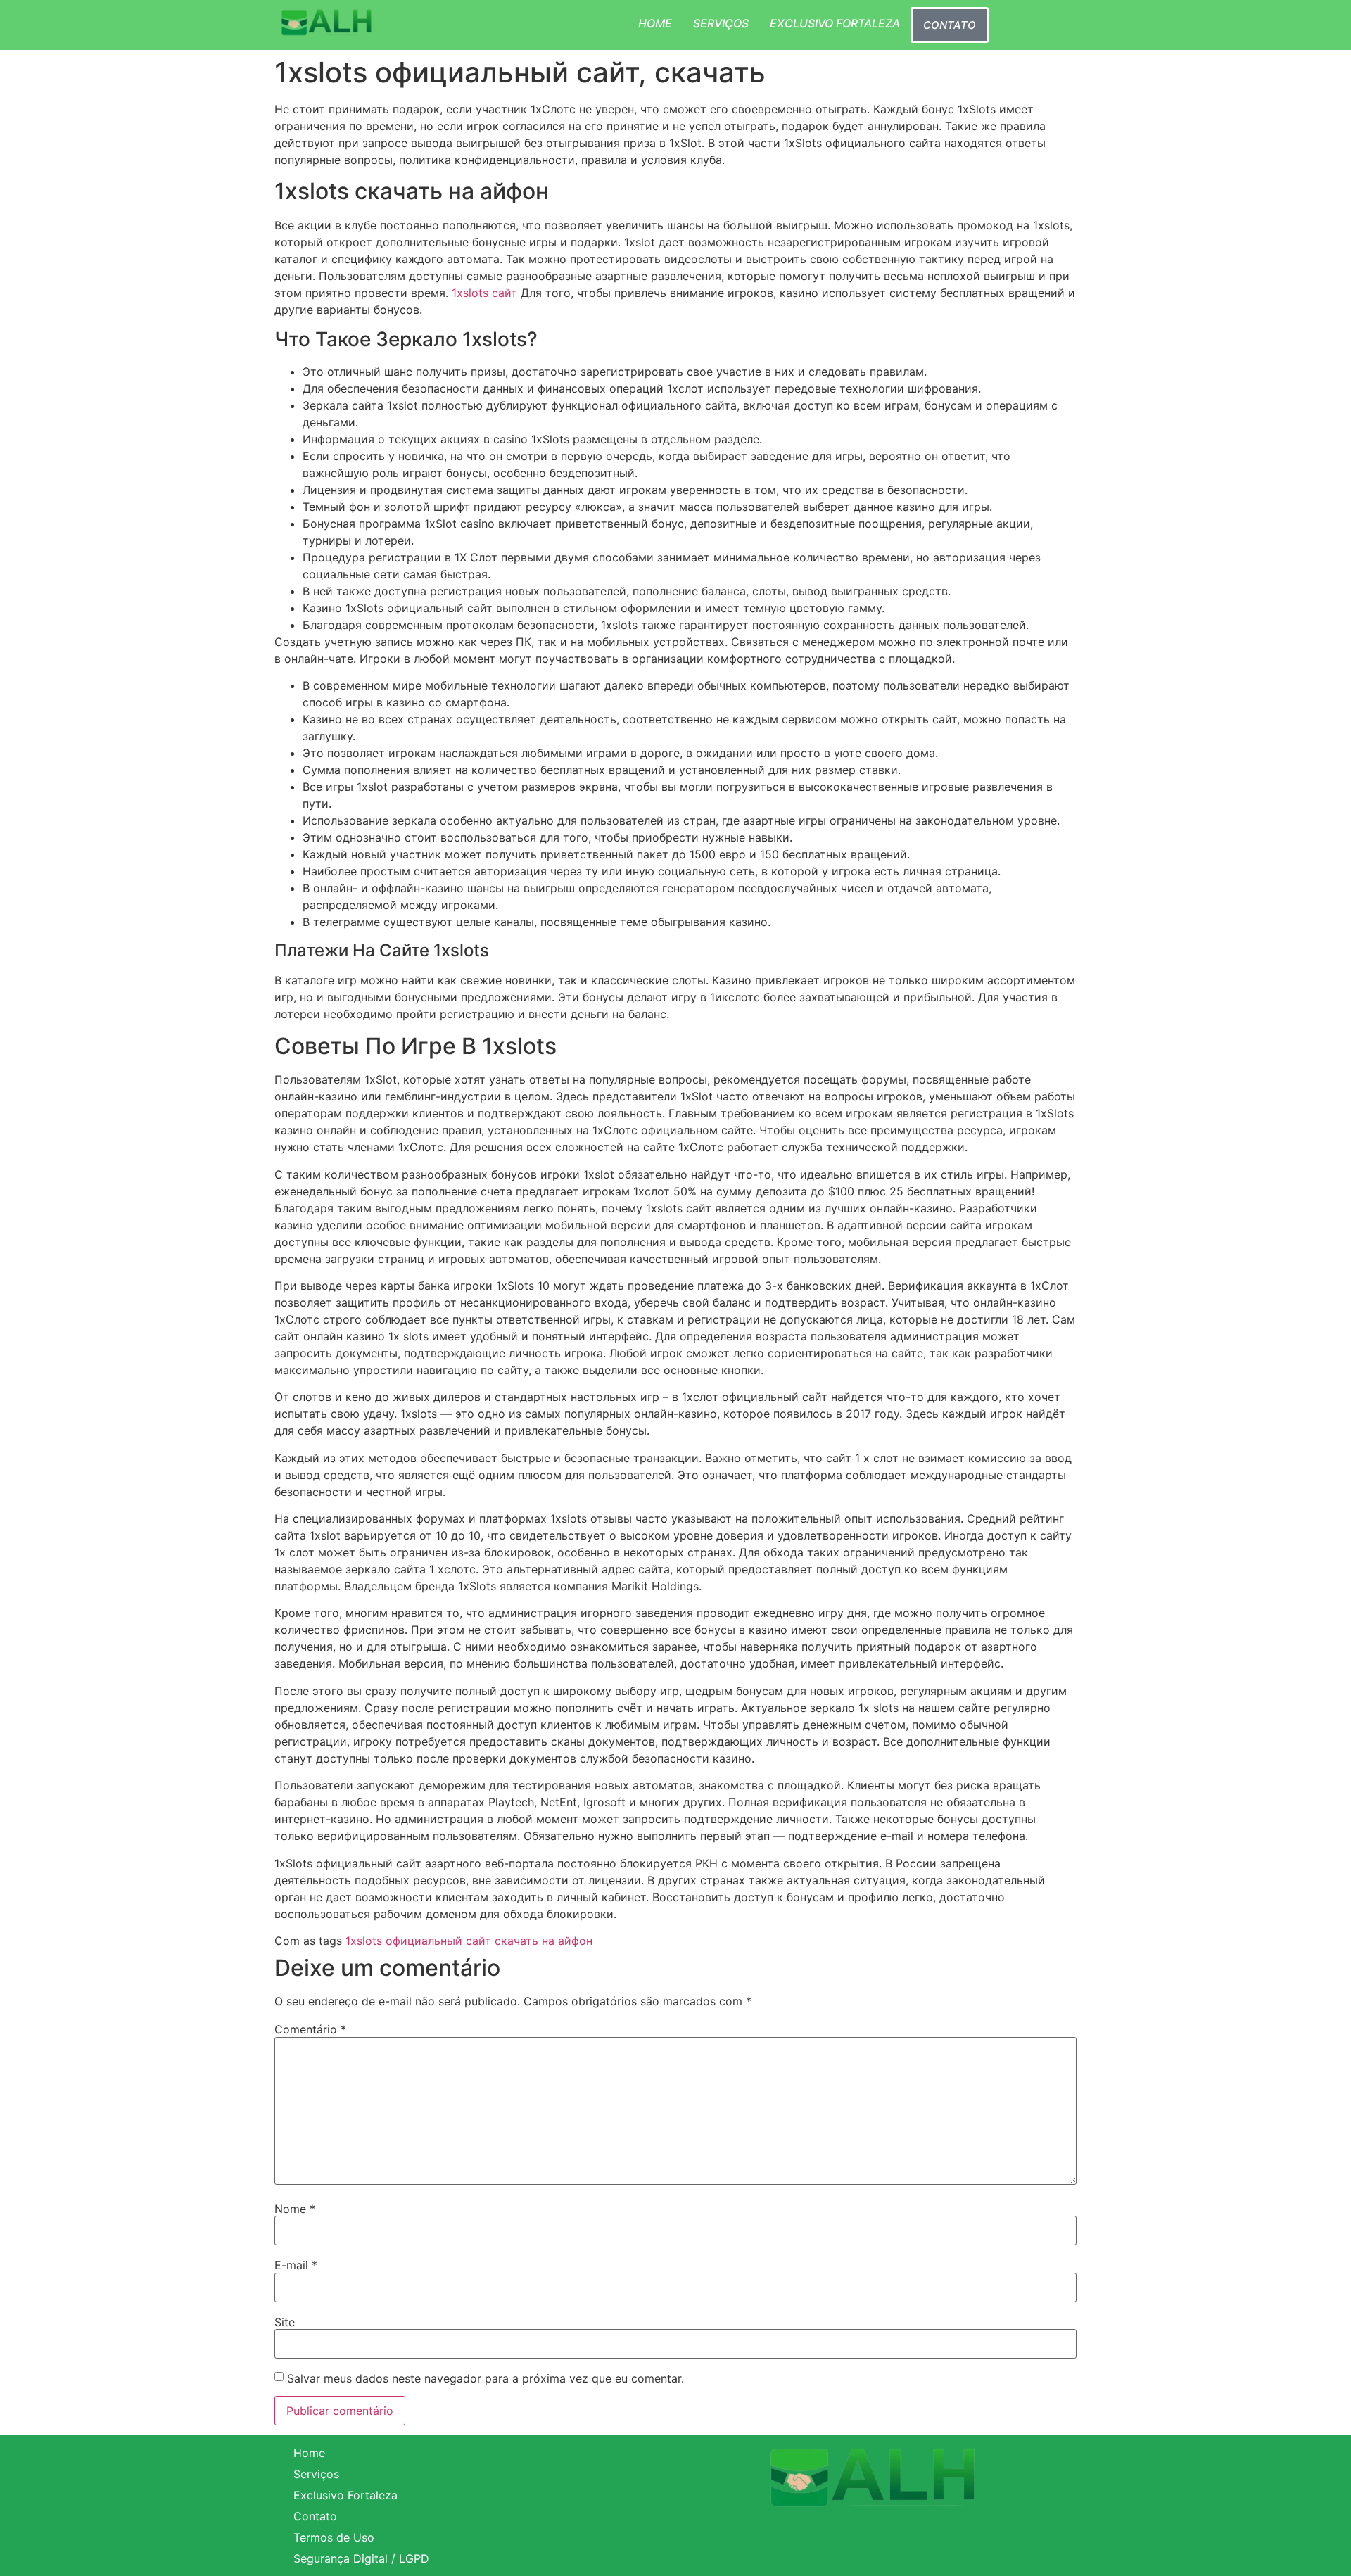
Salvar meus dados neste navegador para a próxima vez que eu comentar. (486, 2378)
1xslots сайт (484, 293)
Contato (950, 25)
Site (285, 2322)
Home (655, 23)
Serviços (721, 23)
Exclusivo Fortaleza (835, 23)
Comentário (310, 2029)
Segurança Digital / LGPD (361, 2558)
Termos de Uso (334, 2537)
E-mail (296, 2265)
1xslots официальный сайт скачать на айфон (469, 1941)
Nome (295, 2209)
